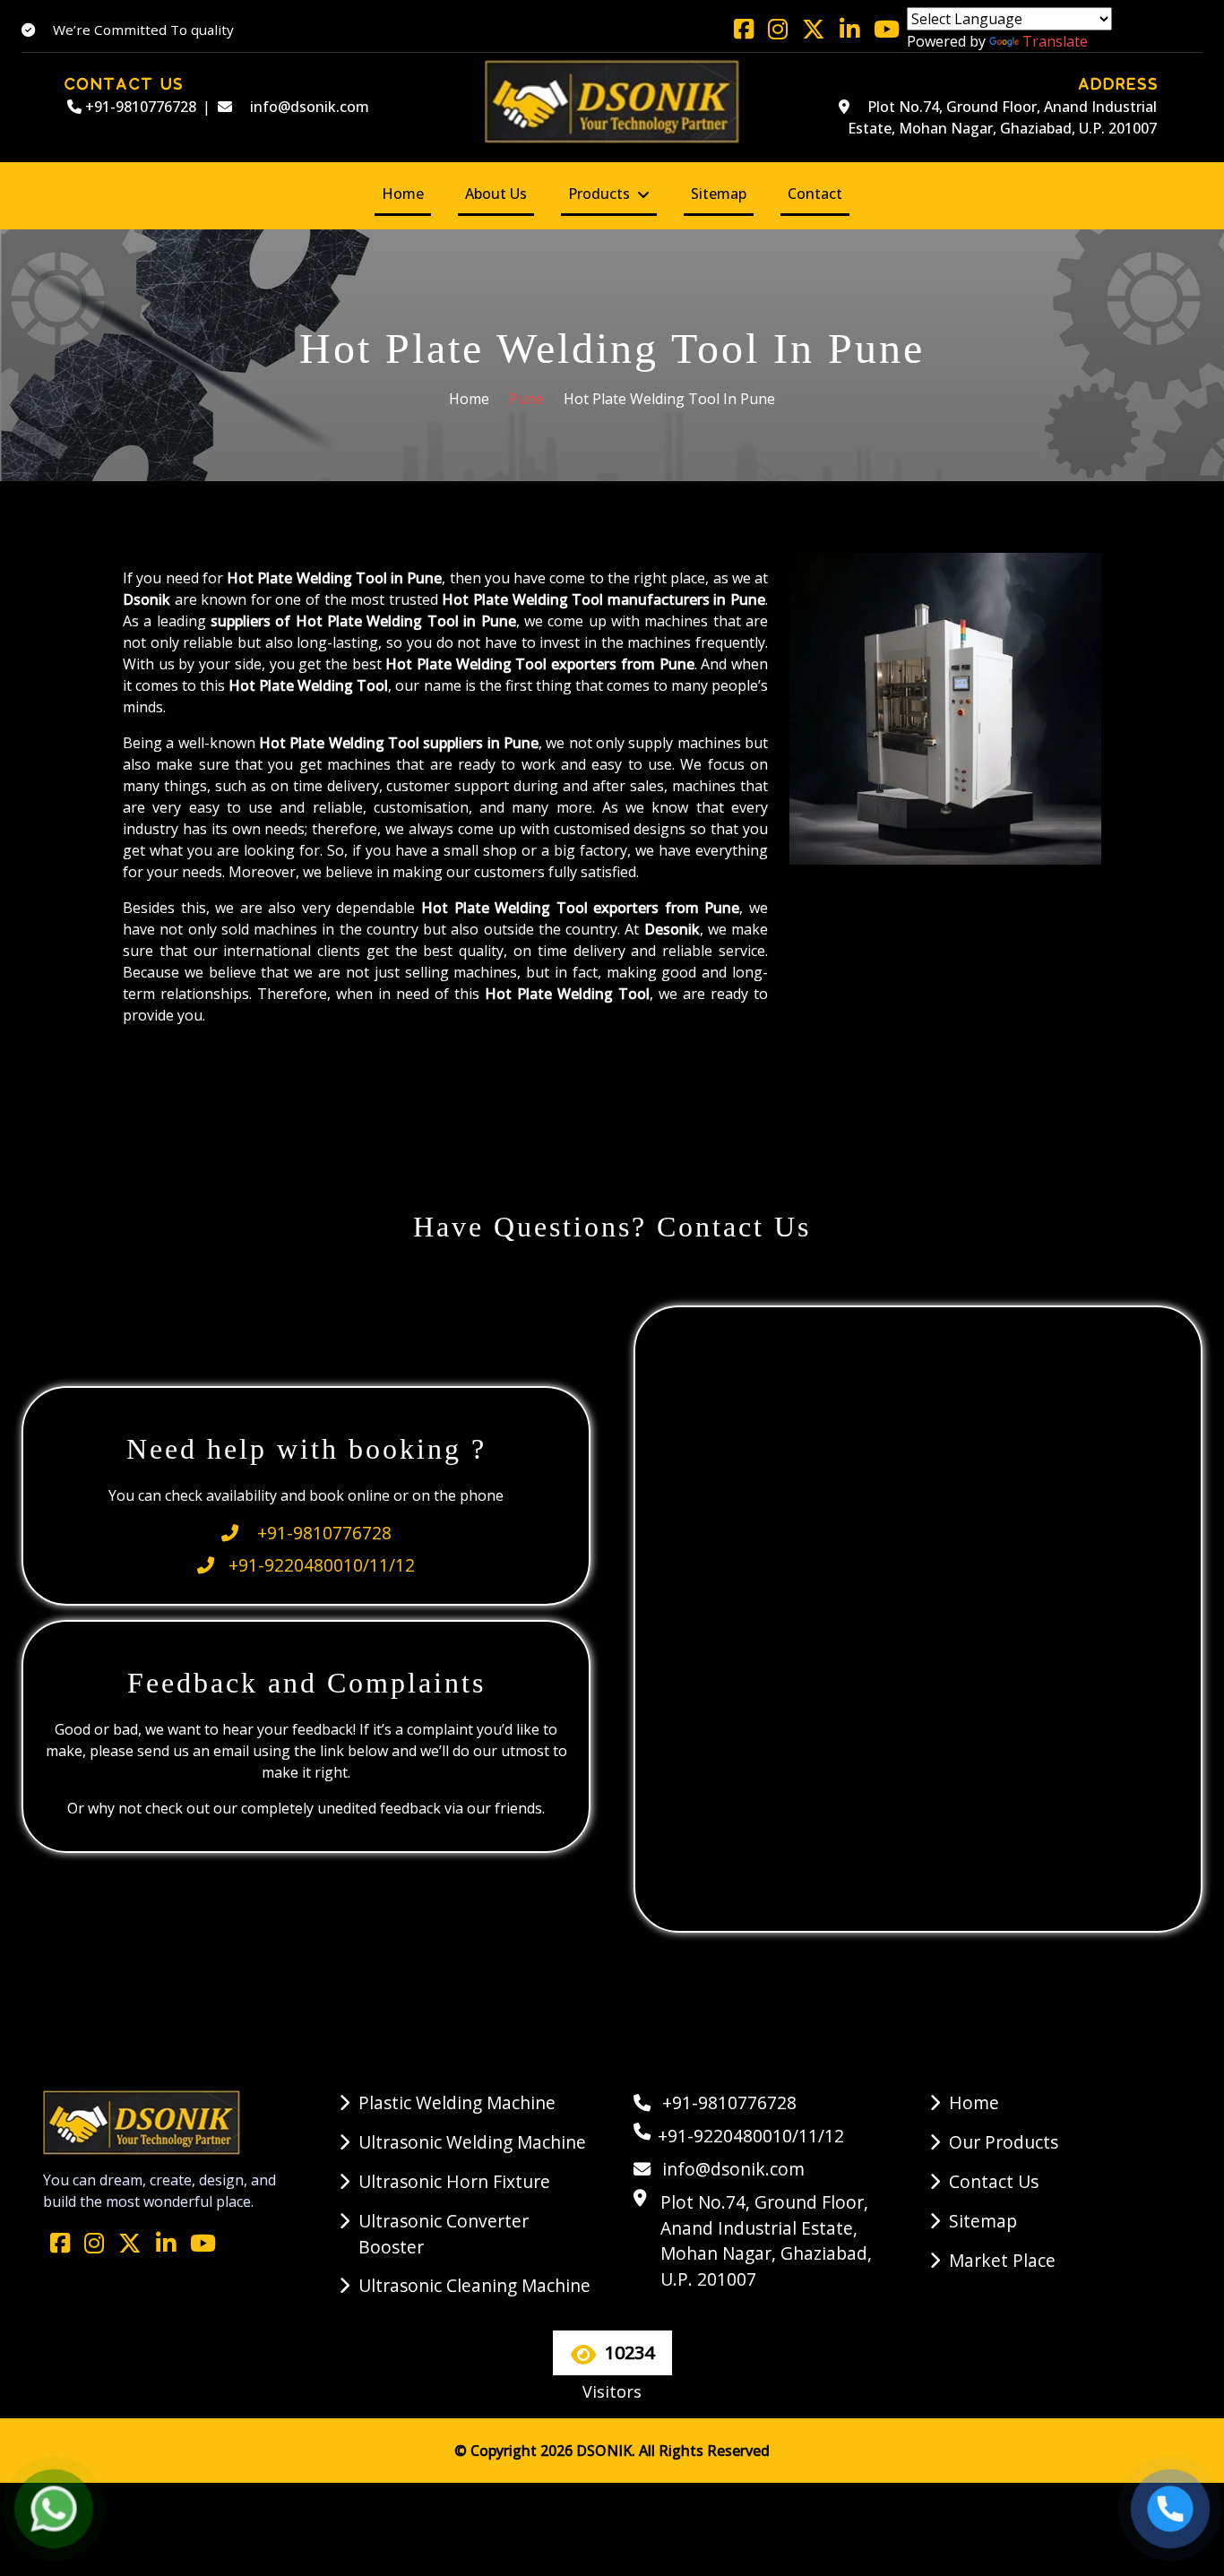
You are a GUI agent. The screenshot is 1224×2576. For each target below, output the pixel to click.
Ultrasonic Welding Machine (472, 2142)
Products (599, 194)
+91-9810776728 (139, 107)
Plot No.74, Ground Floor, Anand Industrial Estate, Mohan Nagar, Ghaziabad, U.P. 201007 (1002, 117)
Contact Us (994, 2181)
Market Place (1002, 2260)
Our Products (1004, 2142)
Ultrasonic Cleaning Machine (474, 2285)
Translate (1055, 41)
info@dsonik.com (308, 107)
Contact (815, 194)
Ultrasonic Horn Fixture (454, 2181)
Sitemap (719, 194)
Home (403, 194)
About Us (496, 194)
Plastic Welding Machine (457, 2102)
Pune (526, 399)
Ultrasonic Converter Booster (444, 2234)
